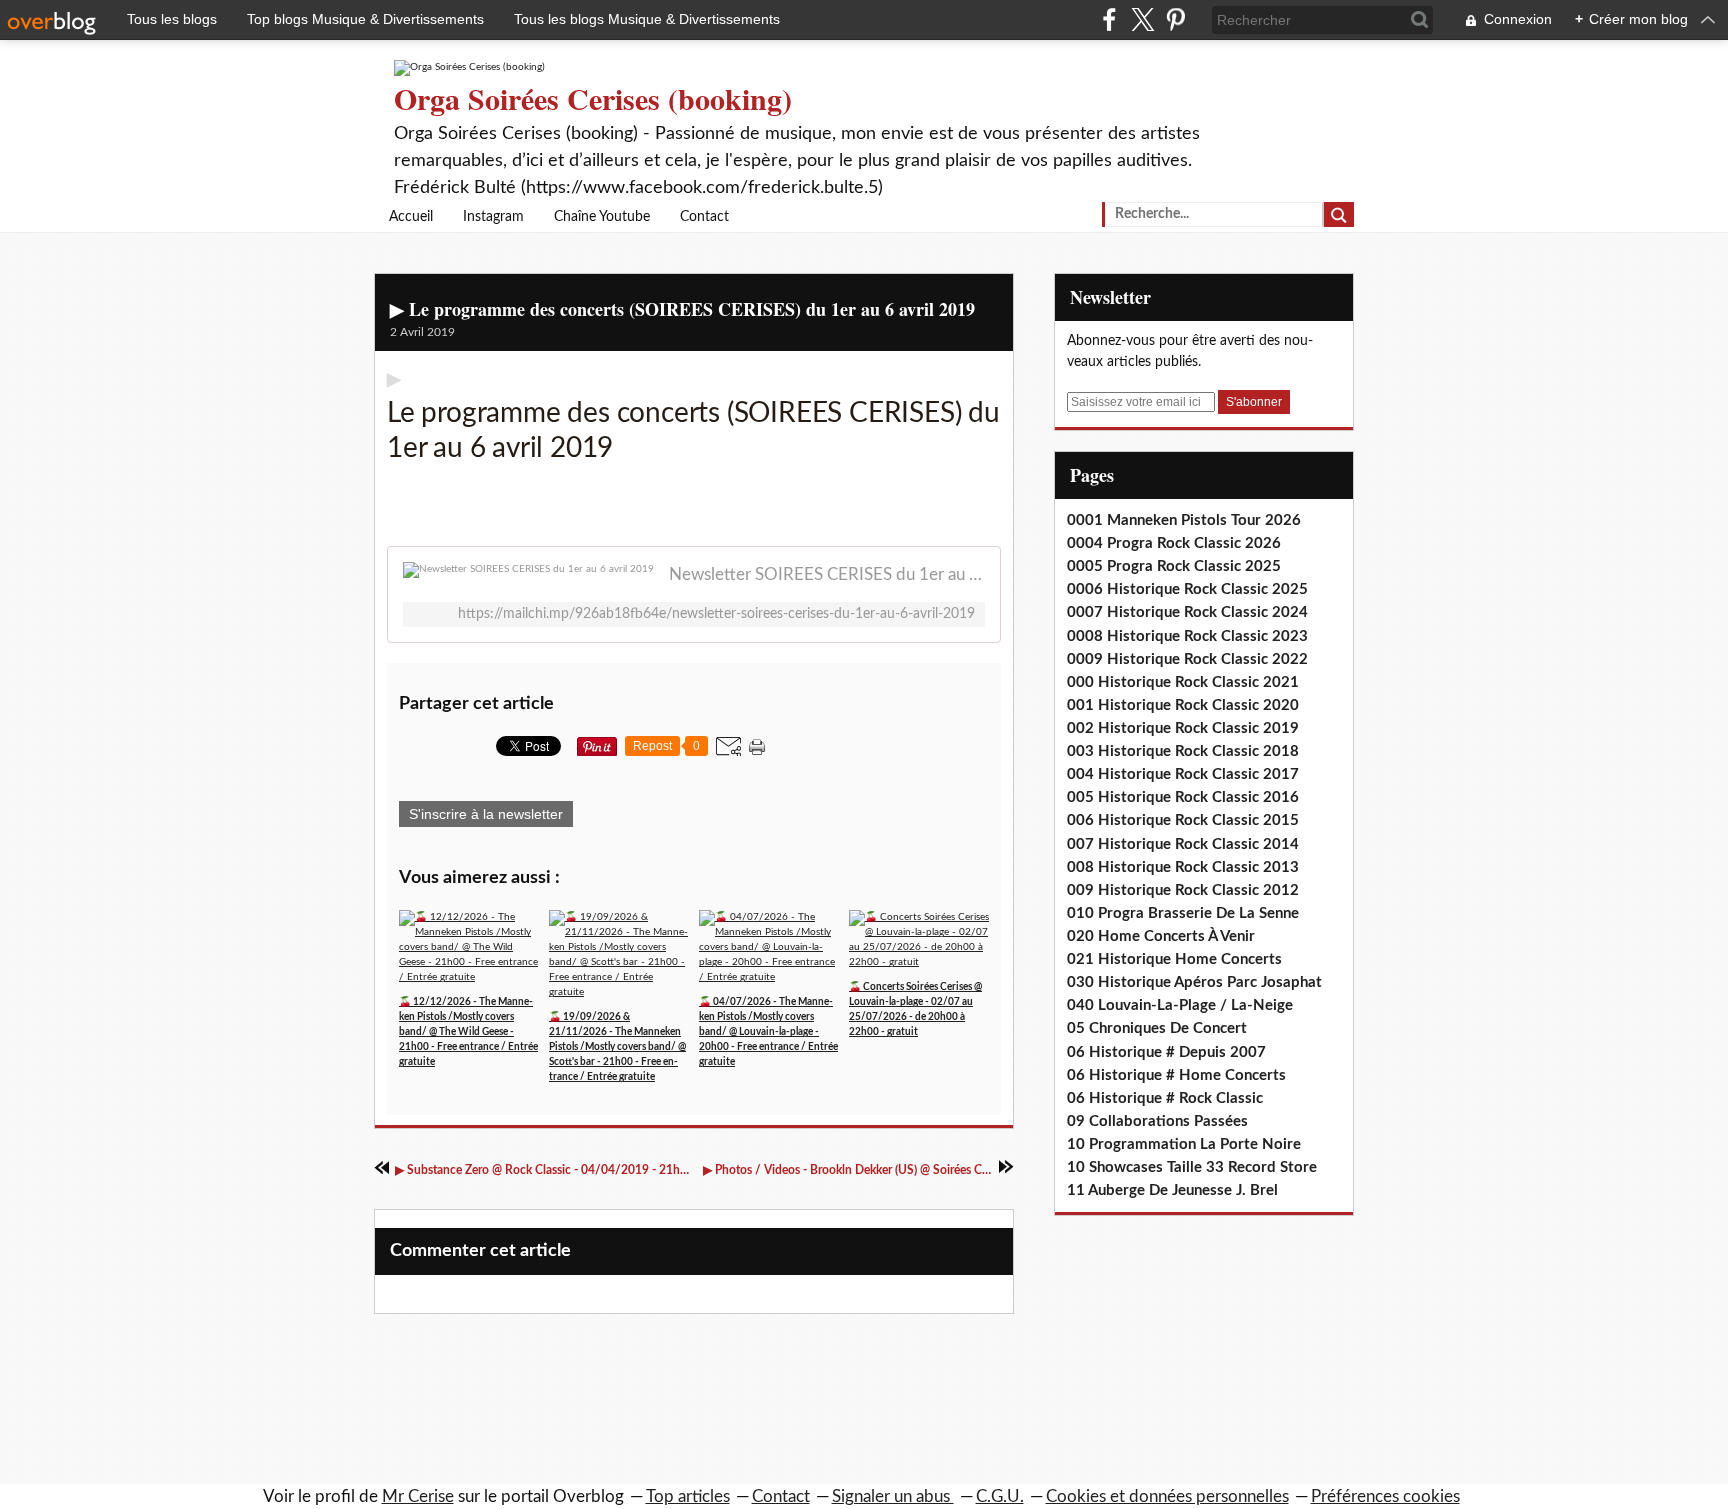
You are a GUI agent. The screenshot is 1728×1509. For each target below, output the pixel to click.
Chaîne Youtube (602, 217)
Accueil (411, 217)
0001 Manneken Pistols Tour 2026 (1184, 520)
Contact (704, 217)
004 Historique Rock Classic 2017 (1183, 774)
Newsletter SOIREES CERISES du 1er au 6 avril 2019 (827, 574)
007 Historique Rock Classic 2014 (1183, 844)
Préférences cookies (1385, 1496)
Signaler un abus (893, 1496)
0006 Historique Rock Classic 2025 (1187, 589)
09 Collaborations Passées (1157, 1121)
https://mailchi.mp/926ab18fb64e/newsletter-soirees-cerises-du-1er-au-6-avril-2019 (716, 614)
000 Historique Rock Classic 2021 (1183, 682)
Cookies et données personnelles (1167, 1496)
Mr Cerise (418, 1496)
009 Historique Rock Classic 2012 (1183, 890)
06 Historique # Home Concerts (1176, 1075)
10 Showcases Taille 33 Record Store (1192, 1167)
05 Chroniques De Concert (1157, 1028)
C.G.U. (1000, 1496)
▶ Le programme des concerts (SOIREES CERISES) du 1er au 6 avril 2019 (682, 309)
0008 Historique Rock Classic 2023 (1187, 636)
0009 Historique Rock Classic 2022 (1187, 659)
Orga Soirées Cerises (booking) (593, 98)
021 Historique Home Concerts (1174, 959)
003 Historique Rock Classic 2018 (1183, 751)
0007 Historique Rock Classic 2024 (1187, 612)
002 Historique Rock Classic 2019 (1183, 728)
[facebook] (1109, 19)
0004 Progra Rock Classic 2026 (1174, 543)
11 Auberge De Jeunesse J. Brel (1172, 1190)
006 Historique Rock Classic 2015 (1183, 820)
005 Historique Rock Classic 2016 (1183, 797)
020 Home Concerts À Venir (1161, 936)
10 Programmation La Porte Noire (1184, 1144)
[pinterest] (1175, 19)
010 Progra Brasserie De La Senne (1183, 913)
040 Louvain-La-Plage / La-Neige (1180, 1005)
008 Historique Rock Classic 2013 (1183, 867)
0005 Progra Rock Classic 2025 (1174, 566)
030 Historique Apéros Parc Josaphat (1194, 982)
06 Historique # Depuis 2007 (1166, 1052)
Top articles (688, 1496)
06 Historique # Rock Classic (1165, 1098)
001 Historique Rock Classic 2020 (1183, 705)
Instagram (493, 217)
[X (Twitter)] (1142, 19)
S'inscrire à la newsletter (486, 814)
